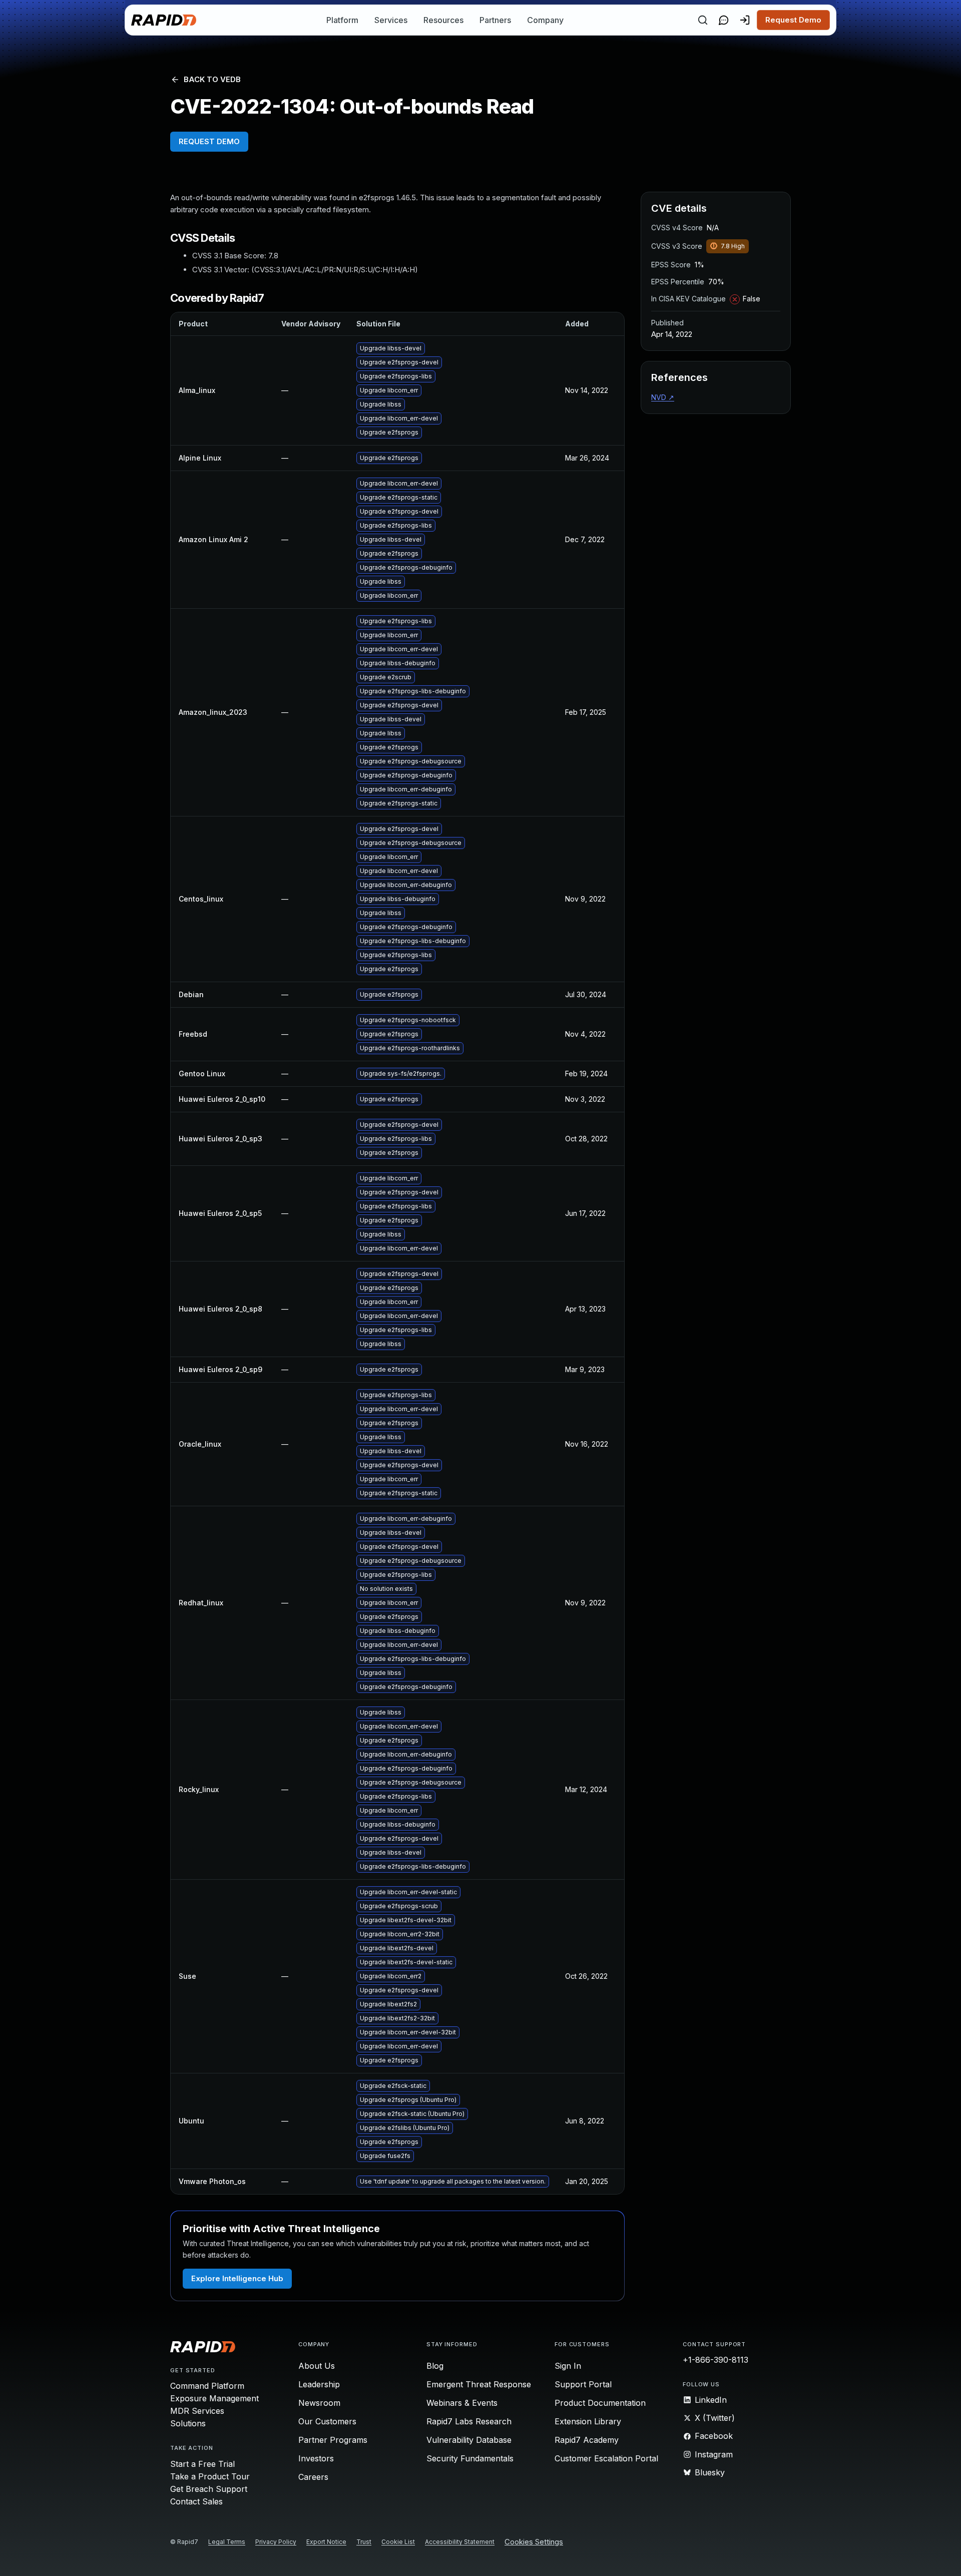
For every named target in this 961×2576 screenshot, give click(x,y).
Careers (313, 2477)
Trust (364, 2542)
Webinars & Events (462, 2403)
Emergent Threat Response (479, 2384)
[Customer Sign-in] (745, 20)
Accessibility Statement (460, 2542)
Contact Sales (196, 2501)
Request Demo (793, 20)
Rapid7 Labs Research (469, 2421)
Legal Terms (227, 2542)
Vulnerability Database (469, 2440)
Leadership (319, 2384)
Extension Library (588, 2421)
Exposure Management (214, 2398)
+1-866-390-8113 (715, 2360)
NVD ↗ (663, 397)
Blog (435, 2366)
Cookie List (398, 2542)
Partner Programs (333, 2440)
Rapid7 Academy (587, 2440)
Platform (342, 20)
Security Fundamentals (470, 2458)
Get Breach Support (209, 2489)
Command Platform (207, 2386)
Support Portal (583, 2384)
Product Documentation (600, 2403)
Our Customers (327, 2421)
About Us (317, 2366)
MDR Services (197, 2411)
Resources (443, 20)
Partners (495, 20)
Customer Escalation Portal (606, 2458)
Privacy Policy (276, 2542)
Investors (316, 2458)
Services (391, 20)
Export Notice (326, 2542)
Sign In (568, 2366)
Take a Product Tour (210, 2476)
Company (545, 20)
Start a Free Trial (202, 2464)
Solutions (188, 2423)
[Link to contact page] (724, 20)
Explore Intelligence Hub (237, 2278)
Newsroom (319, 2403)
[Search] (703, 20)
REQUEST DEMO (209, 141)
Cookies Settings (534, 2542)
